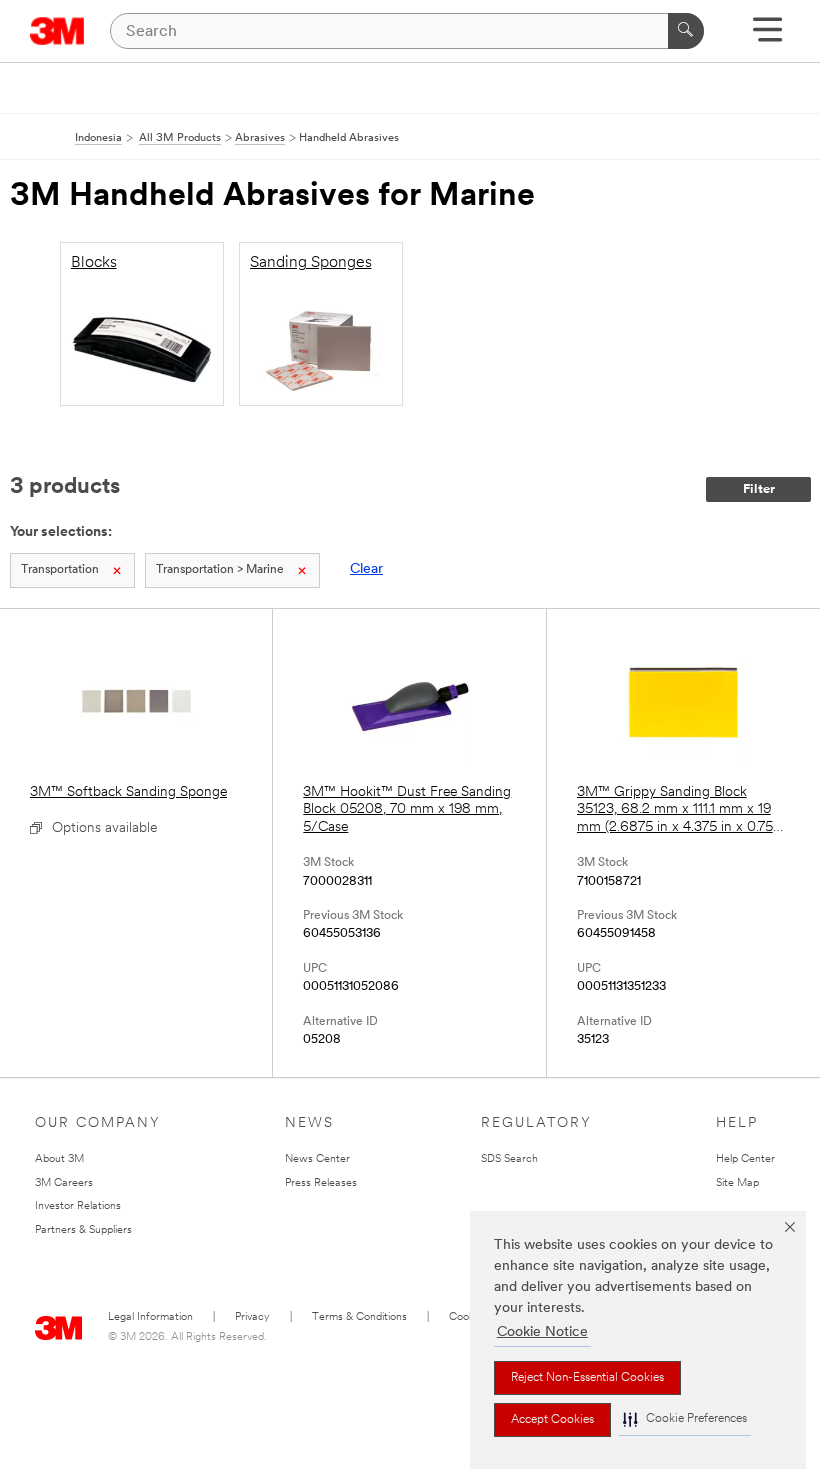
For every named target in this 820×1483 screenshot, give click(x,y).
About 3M (59, 1159)
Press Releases (321, 1183)
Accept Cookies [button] (552, 1420)
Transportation (60, 570)
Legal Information (150, 1317)
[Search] (686, 31)
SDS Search (509, 1159)
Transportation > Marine (220, 570)
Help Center (745, 1159)
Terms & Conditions (359, 1317)
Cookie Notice (542, 1332)
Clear (366, 569)
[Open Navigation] (767, 36)
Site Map (737, 1183)
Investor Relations (78, 1206)
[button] (685, 1419)
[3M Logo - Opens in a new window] (57, 31)
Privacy (252, 1317)
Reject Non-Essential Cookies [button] (587, 1378)
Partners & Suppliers (83, 1230)
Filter (759, 489)
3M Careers (64, 1183)
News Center (317, 1159)
